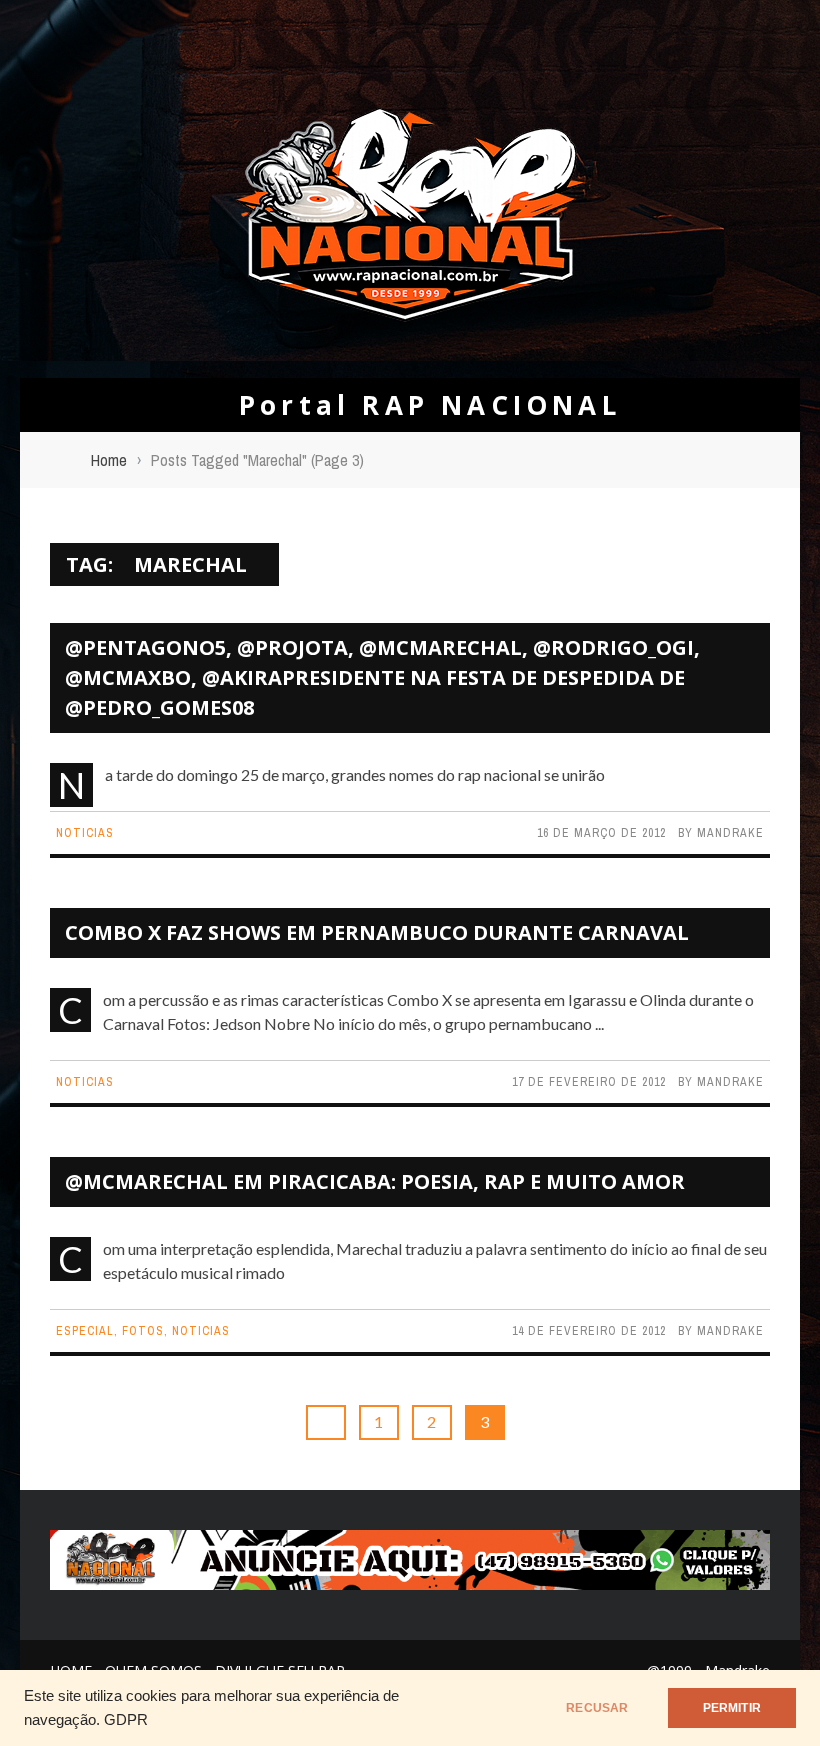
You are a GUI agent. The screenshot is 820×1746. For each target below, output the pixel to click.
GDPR (126, 1720)
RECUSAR (597, 1708)
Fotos (143, 1331)
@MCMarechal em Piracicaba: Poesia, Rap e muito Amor (375, 1181)
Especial (85, 1331)
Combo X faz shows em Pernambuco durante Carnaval (377, 932)
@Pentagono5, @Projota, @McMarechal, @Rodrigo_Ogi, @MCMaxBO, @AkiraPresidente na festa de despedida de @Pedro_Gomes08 (382, 677)
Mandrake (730, 833)
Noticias (85, 833)
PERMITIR (732, 1708)
